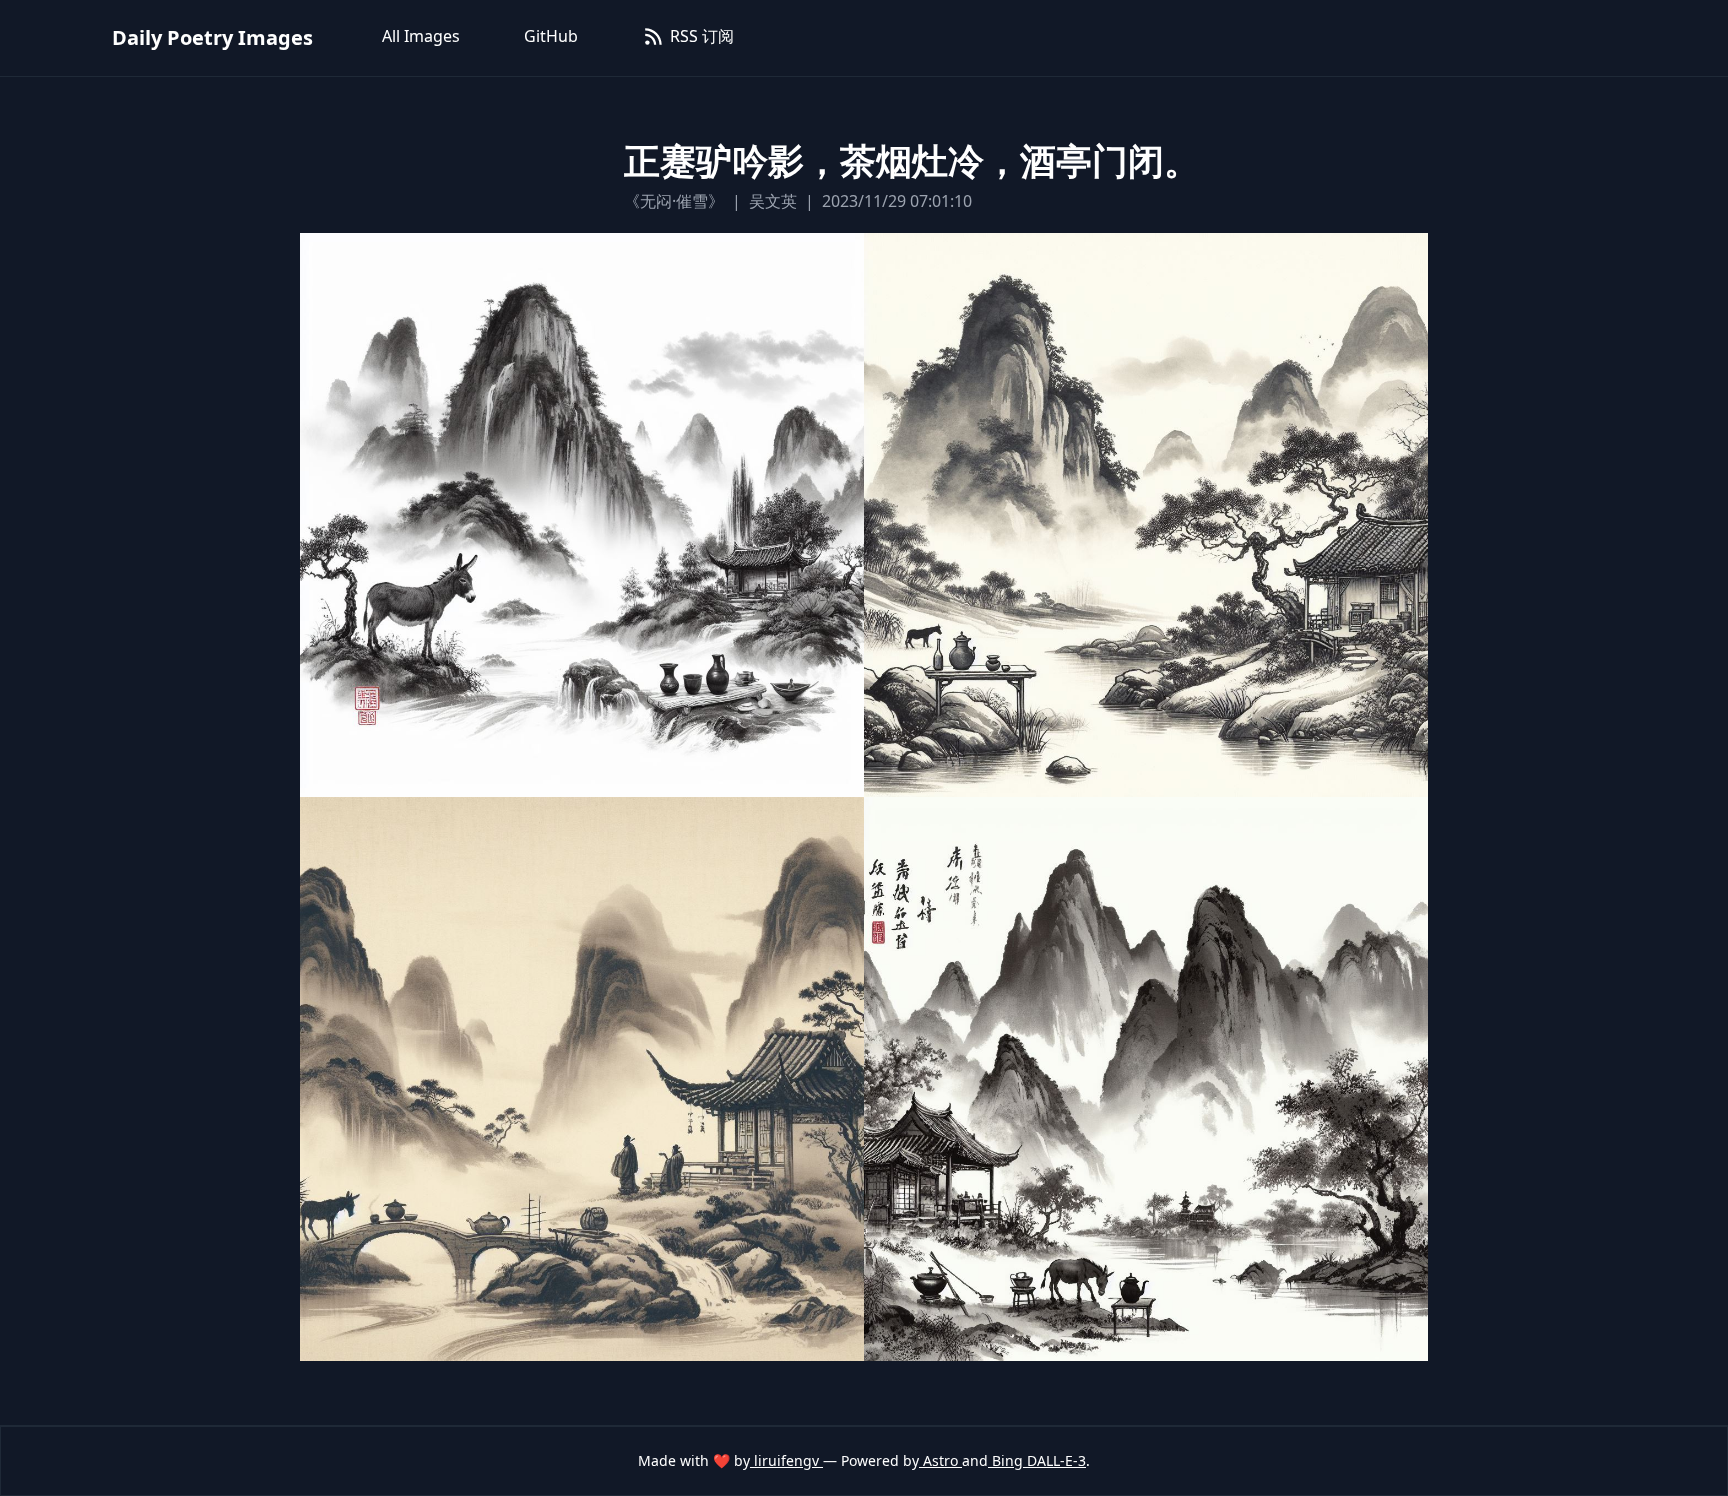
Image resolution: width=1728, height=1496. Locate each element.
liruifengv (786, 1460)
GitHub (551, 36)
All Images (421, 36)
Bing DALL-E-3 (1037, 1460)
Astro (940, 1460)
